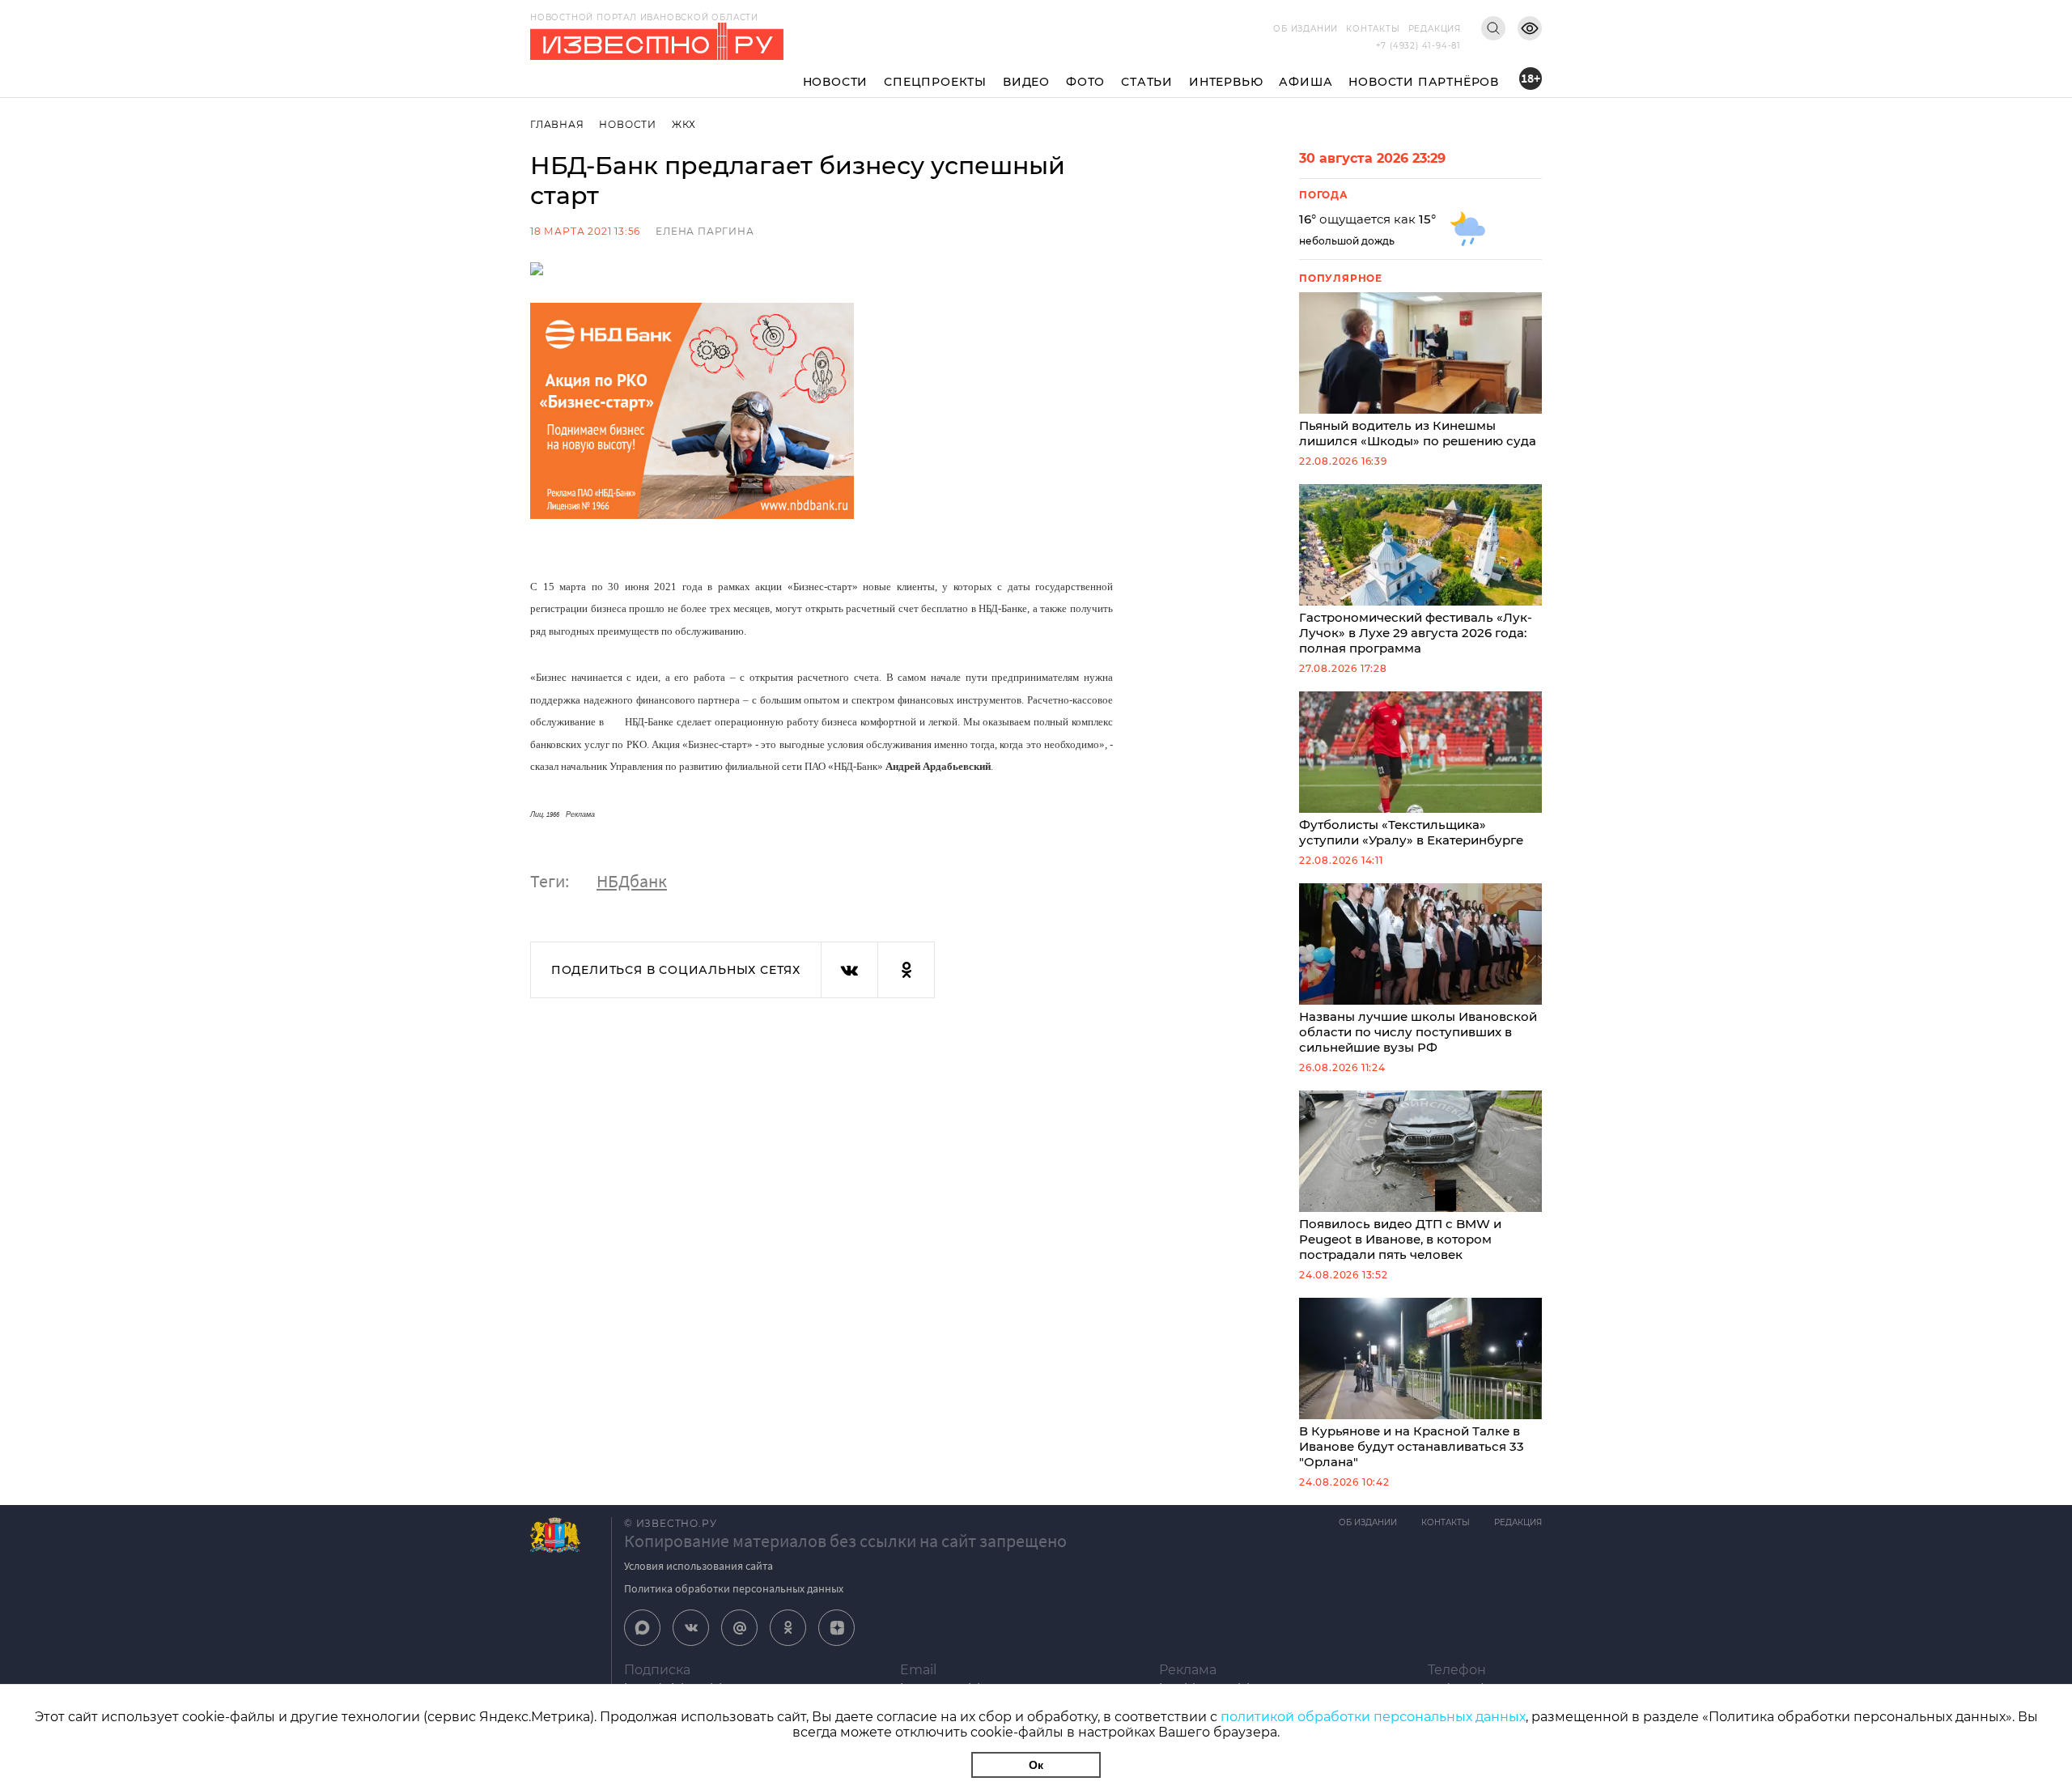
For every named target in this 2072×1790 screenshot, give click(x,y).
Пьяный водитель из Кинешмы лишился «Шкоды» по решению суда (1418, 433)
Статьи (1147, 82)
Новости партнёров (1424, 82)
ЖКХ (684, 124)
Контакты (1373, 29)
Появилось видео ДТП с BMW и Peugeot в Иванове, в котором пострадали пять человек (1400, 1239)
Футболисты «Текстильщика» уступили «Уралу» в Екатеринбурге (1411, 832)
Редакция (1435, 29)
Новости (836, 82)
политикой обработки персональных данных (1373, 1717)
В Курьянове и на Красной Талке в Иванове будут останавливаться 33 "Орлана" (1412, 1446)
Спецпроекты (935, 82)
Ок (1036, 1765)
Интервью (1226, 82)
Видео (1026, 82)
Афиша (1306, 82)
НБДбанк (632, 881)
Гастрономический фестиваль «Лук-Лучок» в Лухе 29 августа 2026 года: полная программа (1416, 633)
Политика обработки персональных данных (734, 1588)
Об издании (1306, 29)
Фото (1085, 82)
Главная (557, 124)
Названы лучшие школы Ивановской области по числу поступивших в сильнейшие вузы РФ (1418, 1032)
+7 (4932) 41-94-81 (1418, 46)
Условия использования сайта (698, 1566)
